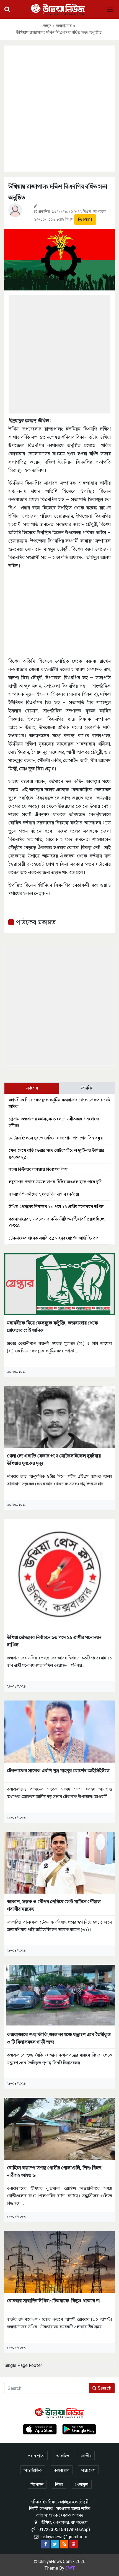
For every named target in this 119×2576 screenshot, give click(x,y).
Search (104, 2388)
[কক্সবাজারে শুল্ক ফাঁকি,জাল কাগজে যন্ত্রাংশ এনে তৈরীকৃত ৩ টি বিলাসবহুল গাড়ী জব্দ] (59, 1995)
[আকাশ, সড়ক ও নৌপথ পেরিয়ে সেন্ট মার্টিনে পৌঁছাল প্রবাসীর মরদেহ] (59, 1862)
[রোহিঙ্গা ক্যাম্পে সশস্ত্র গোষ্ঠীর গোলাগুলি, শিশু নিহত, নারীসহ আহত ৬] (59, 2128)
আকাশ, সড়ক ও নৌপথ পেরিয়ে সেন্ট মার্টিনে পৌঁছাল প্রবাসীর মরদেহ (54, 1905)
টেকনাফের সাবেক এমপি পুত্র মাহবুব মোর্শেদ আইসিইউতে (54, 1238)
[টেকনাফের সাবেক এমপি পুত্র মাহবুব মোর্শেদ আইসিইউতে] (59, 1731)
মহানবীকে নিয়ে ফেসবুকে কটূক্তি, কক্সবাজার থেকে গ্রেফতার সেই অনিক (52, 1326)
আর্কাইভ (63, 2456)
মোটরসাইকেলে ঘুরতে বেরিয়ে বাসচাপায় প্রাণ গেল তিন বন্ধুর (56, 1138)
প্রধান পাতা (36, 2456)
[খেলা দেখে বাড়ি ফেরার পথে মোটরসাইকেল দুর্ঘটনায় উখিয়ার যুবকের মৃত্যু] (59, 1417)
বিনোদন (37, 2485)
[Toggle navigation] (110, 9)
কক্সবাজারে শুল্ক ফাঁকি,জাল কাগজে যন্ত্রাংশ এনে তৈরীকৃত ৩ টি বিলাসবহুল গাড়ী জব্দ (59, 2038)
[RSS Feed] (64, 2544)
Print (87, 219)
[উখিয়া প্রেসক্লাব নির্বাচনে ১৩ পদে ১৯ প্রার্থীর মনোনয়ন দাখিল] (59, 1574)
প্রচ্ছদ (47, 26)
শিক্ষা (59, 2485)
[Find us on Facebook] (45, 2544)
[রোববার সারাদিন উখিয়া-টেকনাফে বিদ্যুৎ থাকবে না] (59, 2261)
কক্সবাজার (64, 26)
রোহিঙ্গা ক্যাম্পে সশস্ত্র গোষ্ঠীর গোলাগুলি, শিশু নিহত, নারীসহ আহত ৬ (55, 2171)
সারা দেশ (88, 2470)
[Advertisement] (59, 108)
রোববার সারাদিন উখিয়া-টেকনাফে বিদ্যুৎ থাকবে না (53, 2301)
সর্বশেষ (32, 1088)
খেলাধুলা (82, 2485)
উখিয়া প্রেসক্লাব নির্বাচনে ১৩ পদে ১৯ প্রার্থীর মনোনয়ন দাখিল (56, 1207)
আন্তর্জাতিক (33, 2470)
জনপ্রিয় (87, 1088)
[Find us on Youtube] (74, 2544)
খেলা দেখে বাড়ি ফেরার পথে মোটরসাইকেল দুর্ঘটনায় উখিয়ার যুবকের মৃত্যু (54, 1459)
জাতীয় (86, 2456)
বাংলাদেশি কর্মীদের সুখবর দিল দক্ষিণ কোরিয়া (44, 1194)
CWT (70, 2568)
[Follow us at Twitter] (55, 2544)
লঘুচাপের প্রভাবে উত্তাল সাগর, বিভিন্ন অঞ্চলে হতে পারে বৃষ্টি (55, 1182)
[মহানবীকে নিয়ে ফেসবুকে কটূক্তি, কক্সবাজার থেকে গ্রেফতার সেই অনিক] (59, 1284)
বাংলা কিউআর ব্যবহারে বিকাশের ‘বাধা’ (38, 1169)
